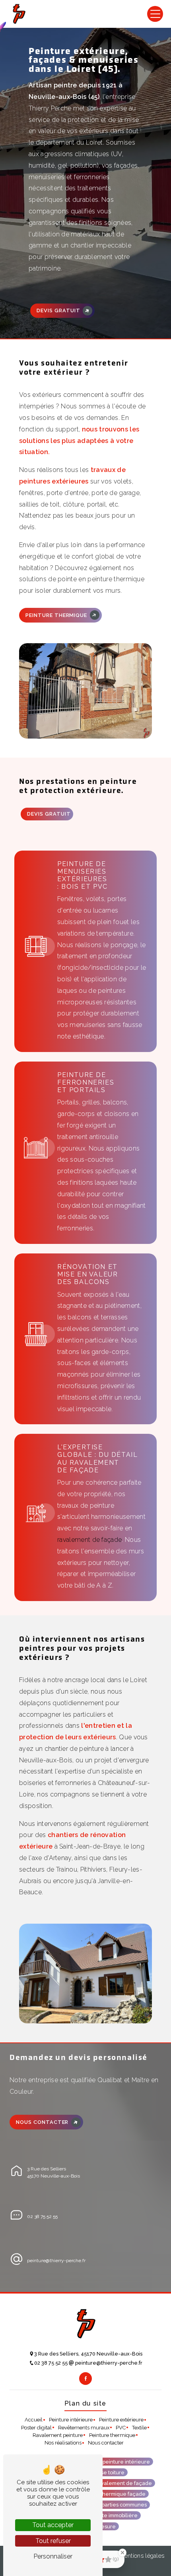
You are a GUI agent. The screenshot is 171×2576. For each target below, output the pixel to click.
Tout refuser (53, 2541)
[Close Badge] (122, 2553)
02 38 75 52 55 (42, 2216)
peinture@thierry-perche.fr (56, 2261)
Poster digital (36, 2428)
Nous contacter (42, 2122)
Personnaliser (53, 2556)
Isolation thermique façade (112, 2494)
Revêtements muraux (84, 2428)
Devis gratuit (58, 310)
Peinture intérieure (71, 2420)
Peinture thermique (56, 615)
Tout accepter (53, 2525)
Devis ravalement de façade (117, 2483)
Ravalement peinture (58, 2435)
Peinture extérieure (121, 2420)
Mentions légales (141, 2556)
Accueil (34, 2420)
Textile (139, 2428)
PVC (121, 2428)
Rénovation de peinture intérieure (108, 2461)
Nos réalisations (63, 2443)
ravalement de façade (89, 1540)
